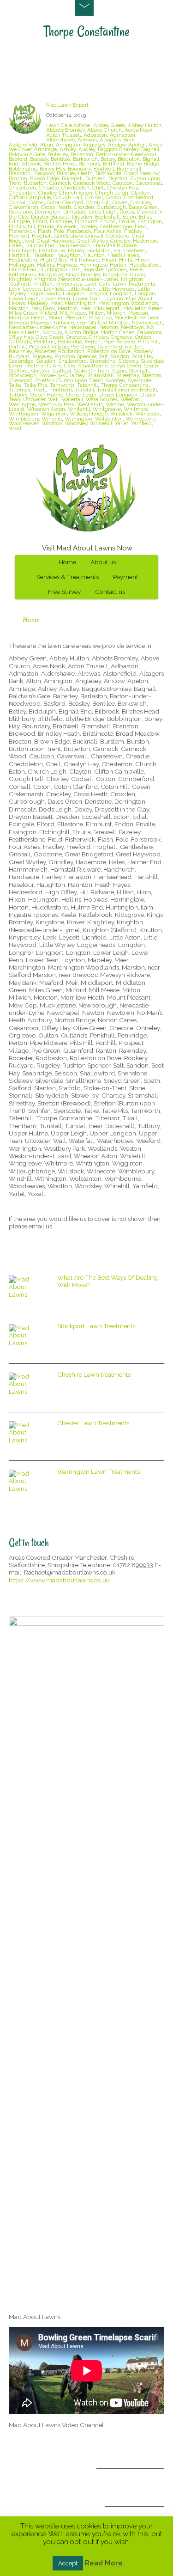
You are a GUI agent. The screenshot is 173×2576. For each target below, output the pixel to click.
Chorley (47, 193)
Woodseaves (24, 423)
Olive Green (49, 337)
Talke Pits (36, 385)
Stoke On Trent (92, 371)
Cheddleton (75, 188)
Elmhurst (86, 221)
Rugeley (42, 356)
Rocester (45, 351)
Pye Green (83, 347)
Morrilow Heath (27, 317)
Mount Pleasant (67, 317)
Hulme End (23, 269)
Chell (98, 188)
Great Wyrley (92, 241)
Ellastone (61, 221)
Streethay (128, 375)
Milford (49, 313)
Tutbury (18, 395)
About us (103, 562)
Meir (85, 308)
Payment (125, 577)
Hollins (45, 265)
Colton (113, 197)
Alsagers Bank (117, 140)
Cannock (60, 183)
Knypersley (69, 284)
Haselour (43, 255)
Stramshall (100, 375)
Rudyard (19, 356)
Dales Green (143, 207)
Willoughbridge (89, 414)
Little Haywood (116, 289)
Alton (47, 145)
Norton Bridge (81, 332)
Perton (93, 342)
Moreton (138, 313)
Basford (18, 159)
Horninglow (93, 265)
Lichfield (54, 289)
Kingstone (115, 275)
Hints (126, 260)
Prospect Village (48, 347)
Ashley (68, 149)
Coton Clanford (65, 202)
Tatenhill (87, 385)
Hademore (146, 241)
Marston (19, 308)
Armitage (45, 149)
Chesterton (22, 193)
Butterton (35, 183)
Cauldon (123, 183)
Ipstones (116, 269)
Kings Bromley (83, 275)
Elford (40, 221)
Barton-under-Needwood (126, 154)
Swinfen (115, 380)
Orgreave (122, 337)
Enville (127, 221)
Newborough (147, 323)
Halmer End (40, 245)
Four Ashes (107, 231)
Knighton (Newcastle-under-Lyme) (76, 279)
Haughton (69, 255)
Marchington (80, 303)
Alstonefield (23, 145)
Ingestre (93, 269)
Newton (109, 327)
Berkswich (85, 159)
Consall (18, 202)
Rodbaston (71, 351)
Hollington (21, 265)
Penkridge (70, 342)
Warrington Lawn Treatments (98, 1471)
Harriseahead (130, 250)
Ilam (75, 269)
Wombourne (140, 419)
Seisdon (46, 361)
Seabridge (21, 361)
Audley (87, 149)
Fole (59, 231)
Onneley (98, 337)
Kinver (137, 275)
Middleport (106, 308)
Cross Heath (56, 207)
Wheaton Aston (46, 409)
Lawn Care (97, 284)
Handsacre (52, 250)
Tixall (39, 390)
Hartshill (19, 255)
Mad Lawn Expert (67, 105)
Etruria (46, 226)
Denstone (20, 212)
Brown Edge (45, 178)
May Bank (43, 308)
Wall (53, 399)
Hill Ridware (84, 260)
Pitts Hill (148, 342)
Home (67, 562)
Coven (120, 202)
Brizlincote (108, 173)
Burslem (95, 178)
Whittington (24, 414)
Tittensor (19, 390)
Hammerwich (74, 245)
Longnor (97, 293)
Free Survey (64, 592)
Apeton (137, 145)
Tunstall (84, 390)
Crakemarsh (24, 207)
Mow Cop (100, 317)
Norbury (52, 332)
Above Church (104, 130)
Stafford (18, 371)
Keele (136, 269)
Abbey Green (109, 125)
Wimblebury (24, 419)
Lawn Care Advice (68, 125)
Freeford (19, 236)
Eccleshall (107, 217)
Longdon (74, 293)
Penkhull (44, 342)
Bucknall (72, 178)
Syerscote (140, 380)
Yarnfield (141, 423)
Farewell (67, 226)
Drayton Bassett (50, 217)
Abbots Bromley (65, 130)
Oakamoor (149, 332)
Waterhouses (102, 399)
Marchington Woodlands (128, 303)
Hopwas (67, 265)
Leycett (32, 289)
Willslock (121, 414)
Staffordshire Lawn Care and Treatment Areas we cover (84, 78)
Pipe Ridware (119, 342)
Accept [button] (68, 2563)
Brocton (18, 178)
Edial (145, 217)
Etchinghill (22, 226)
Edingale (19, 221)
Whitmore (136, 409)
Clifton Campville (30, 197)
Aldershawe (60, 140)
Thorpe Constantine (125, 385)
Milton (96, 313)
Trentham (60, 390)
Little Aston (81, 289)
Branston (20, 173)
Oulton (143, 337)
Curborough (111, 207)
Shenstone (102, 361)
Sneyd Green (126, 366)
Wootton (52, 423)
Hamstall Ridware (115, 245)
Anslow (117, 145)
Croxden (84, 207)
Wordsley (76, 423)
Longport (121, 293)
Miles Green (23, 313)
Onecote (76, 337)
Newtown (132, 327)
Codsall (94, 197)
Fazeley (88, 226)
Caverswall (149, 183)
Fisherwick (22, 231)
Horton (118, 265)
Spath (151, 366)
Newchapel (83, 327)
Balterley (58, 154)
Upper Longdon (118, 395)
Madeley (38, 303)
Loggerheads (44, 293)
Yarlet (122, 423)
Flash (45, 231)
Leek (15, 289)
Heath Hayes (123, 255)
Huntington (53, 269)
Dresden (82, 217)
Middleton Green (142, 308)
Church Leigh (112, 193)
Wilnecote (147, 414)
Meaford (68, 308)
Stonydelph (23, 375)
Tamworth (62, 385)
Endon (108, 221)
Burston (118, 178)
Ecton (129, 217)
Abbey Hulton (145, 125)
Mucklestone (130, 317)
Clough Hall (68, 197)
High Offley (53, 260)
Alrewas (87, 140)
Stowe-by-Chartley (62, 375)
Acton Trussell (63, 135)
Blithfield (113, 164)
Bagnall (150, 149)
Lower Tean (87, 299)
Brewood (44, 173)
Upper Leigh (81, 395)
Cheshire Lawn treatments (94, 1374)
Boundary (79, 169)
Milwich (116, 313)
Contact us (110, 592)
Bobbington (23, 169)
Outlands (20, 342)
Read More (104, 2563)
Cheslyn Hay (123, 188)
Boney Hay (52, 169)
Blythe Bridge (143, 164)
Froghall (42, 236)
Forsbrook (79, 231)
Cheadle (49, 188)
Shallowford (72, 361)
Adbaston (95, 135)
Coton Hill (98, 202)
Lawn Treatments (134, 284)
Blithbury (89, 164)
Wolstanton (109, 419)
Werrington (22, 404)
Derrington (48, 212)
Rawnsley (20, 351)
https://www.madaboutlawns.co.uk (59, 1580)
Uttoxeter (34, 399)
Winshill (52, 419)
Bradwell (104, 169)
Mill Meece (73, 313)
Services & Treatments (68, 577)
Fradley (133, 231)
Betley (108, 159)
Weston (115, 404)
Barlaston (82, 154)
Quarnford (110, 347)
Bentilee (60, 159)
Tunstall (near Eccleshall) (127, 390)
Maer (56, 303)
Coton (37, 202)
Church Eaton (76, 193)
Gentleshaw (69, 236)
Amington (68, 145)
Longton (145, 293)
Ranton (134, 347)
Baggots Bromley (118, 149)
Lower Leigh (24, 299)
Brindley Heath (75, 173)
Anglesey (94, 145)
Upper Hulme (47, 395)
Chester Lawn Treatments (93, 1423)
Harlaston (99, 250)
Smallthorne (93, 366)
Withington (78, 419)
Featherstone (116, 226)
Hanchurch (22, 250)
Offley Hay (21, 337)
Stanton (40, 371)
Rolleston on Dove (109, 351)
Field (141, 226)
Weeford (131, 399)
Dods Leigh (103, 212)
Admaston (122, 135)
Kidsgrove (51, 275)
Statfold (62, 371)
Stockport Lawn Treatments (96, 1326)
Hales (16, 245)
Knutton (43, 284)
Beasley (39, 159)
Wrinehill (101, 423)
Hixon (142, 260)
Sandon (120, 356)
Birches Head (60, 164)
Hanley (76, 250)
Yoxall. (16, 428)
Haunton (94, 255)
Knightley (20, 279)
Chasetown (22, 188)
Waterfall (72, 399)
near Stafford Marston (103, 323)
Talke (15, 385)
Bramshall (129, 169)
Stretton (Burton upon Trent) (69, 380)
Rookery (143, 351)
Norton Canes (118, 332)
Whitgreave (107, 409)
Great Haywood (55, 241)
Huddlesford (144, 265)
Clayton (140, 193)
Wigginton (54, 414)
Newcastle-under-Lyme (38, 327)
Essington (150, 221)
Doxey (127, 212)
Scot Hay (143, 356)
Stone (119, 371)
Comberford (139, 197)
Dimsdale (75, 212)
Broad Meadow (142, 173)
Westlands (90, 404)
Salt (103, 356)
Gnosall (94, 236)
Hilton (109, 260)
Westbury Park (57, 404)
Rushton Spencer (75, 356)
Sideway (128, 361)
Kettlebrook (22, 275)
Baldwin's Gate (27, 154)
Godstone (118, 236)
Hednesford (23, 260)
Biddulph (129, 159)
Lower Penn (56, 299)
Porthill (17, 347)
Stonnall (139, 371)
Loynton (113, 299)
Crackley (141, 202)
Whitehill (79, 409)
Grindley (120, 241)
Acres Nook (138, 130)
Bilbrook (31, 164)
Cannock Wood (92, 183)
